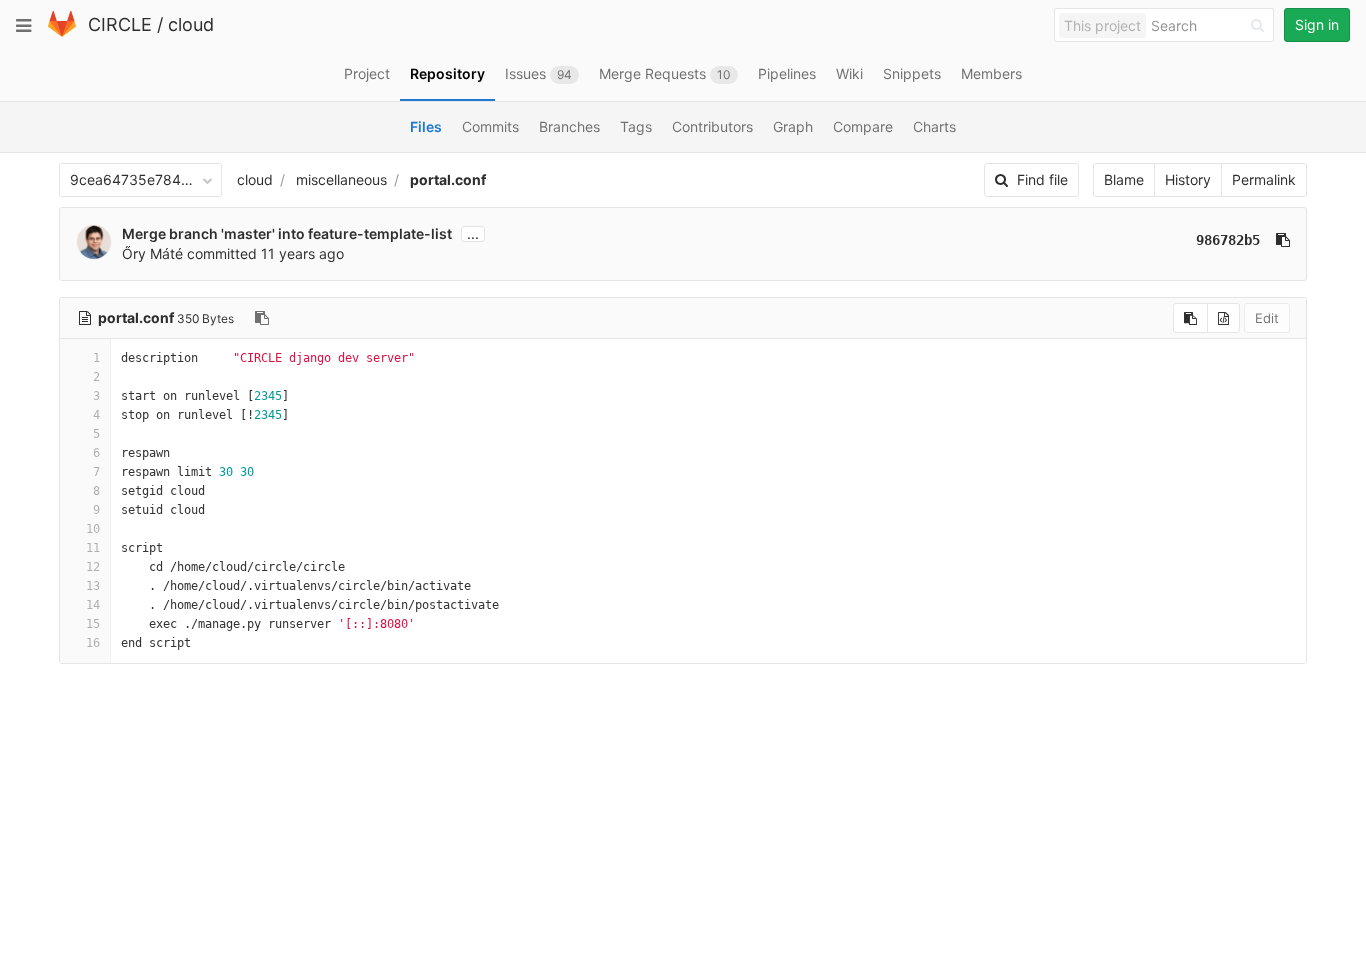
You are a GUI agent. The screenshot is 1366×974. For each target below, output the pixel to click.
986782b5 (1228, 240)
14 (93, 605)
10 (93, 529)
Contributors (712, 126)
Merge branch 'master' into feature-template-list (287, 233)
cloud (191, 24)
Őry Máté (152, 253)
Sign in (1317, 24)
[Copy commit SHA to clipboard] (1283, 240)
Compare (863, 126)
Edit (1267, 318)
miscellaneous (341, 179)
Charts (934, 126)
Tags (636, 126)
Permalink (1264, 179)
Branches (569, 126)
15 (93, 624)
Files (426, 126)
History (1188, 179)
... (473, 234)
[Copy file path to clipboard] (262, 318)
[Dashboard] (62, 32)
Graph (793, 126)
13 (93, 586)
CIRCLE (120, 24)
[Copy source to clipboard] (1190, 318)
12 (93, 567)
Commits (490, 126)
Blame (1124, 179)
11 (93, 548)
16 (93, 643)
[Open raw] (1223, 318)
